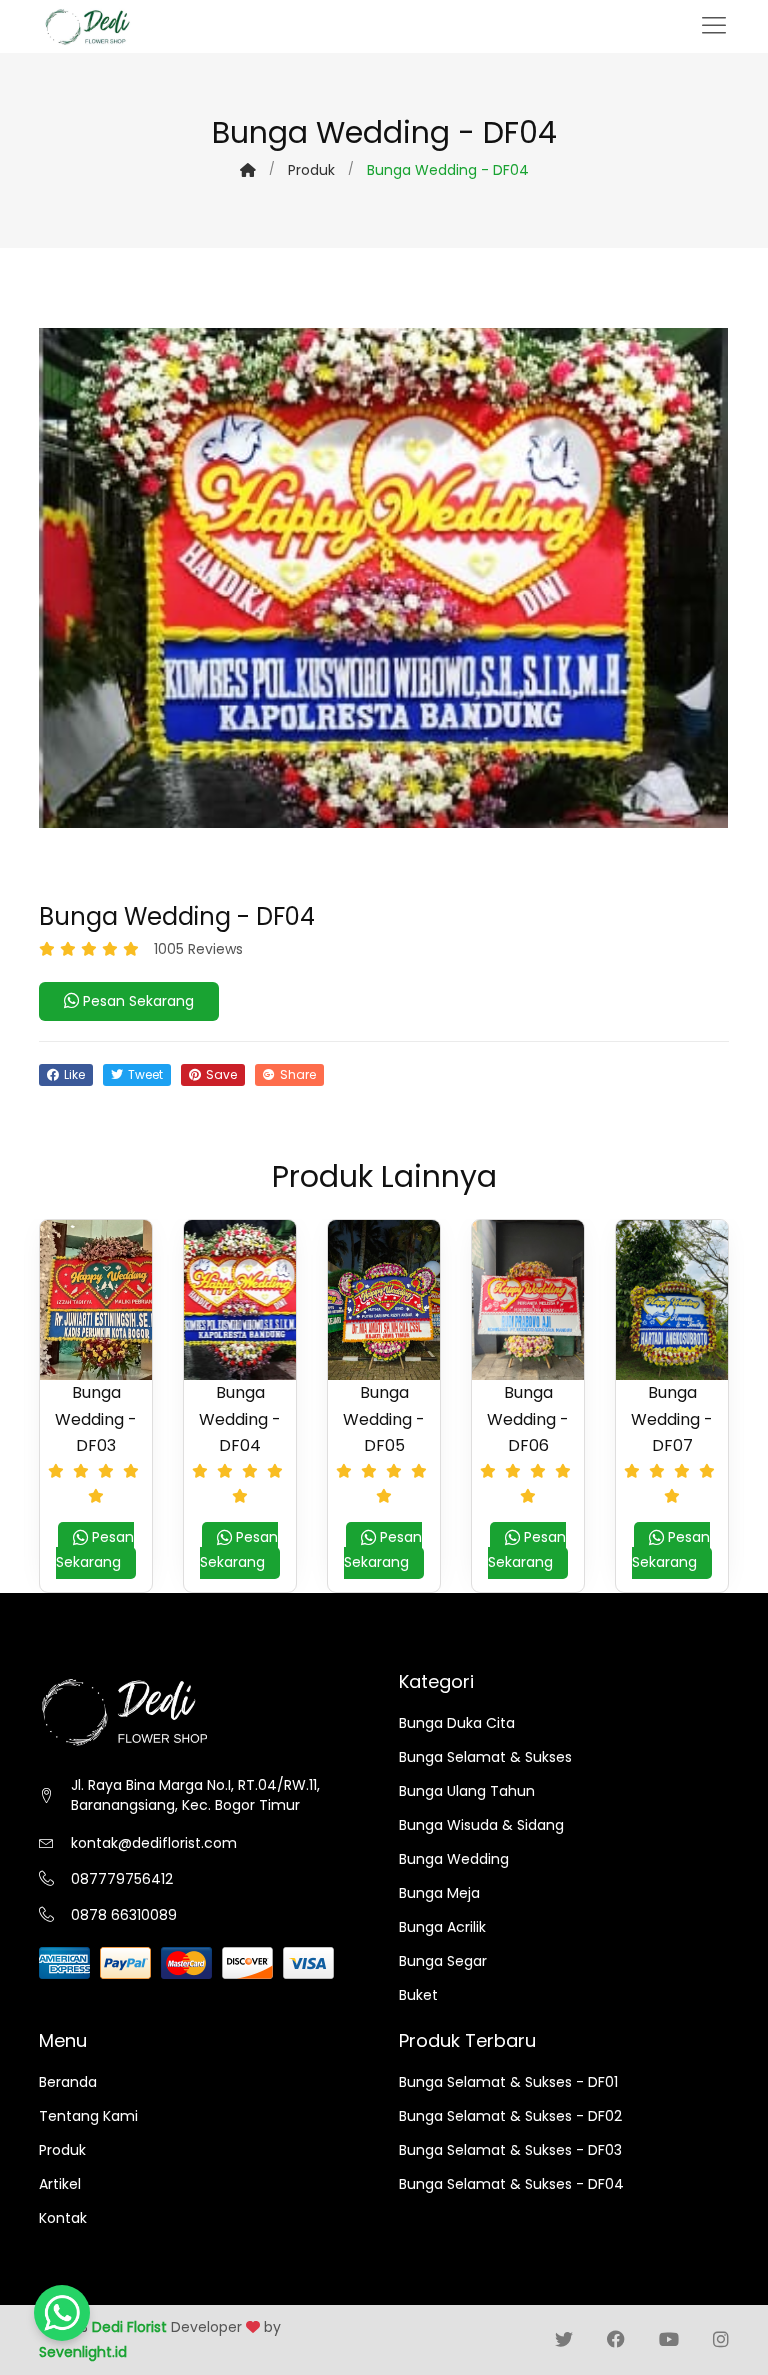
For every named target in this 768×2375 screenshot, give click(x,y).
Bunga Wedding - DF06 (528, 1418)
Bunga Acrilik (442, 1927)
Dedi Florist (129, 2327)
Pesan (95, 1549)
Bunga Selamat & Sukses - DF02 (510, 2116)
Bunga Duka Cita (457, 1723)
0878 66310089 (124, 1915)
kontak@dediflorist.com (154, 1843)
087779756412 (122, 1879)
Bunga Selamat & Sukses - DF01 (508, 2082)
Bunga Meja (439, 1893)
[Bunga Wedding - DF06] (528, 1300)
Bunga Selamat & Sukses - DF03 (510, 2150)
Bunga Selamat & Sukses (485, 1757)
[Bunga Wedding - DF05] (384, 1300)
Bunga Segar (443, 1961)
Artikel (60, 2184)
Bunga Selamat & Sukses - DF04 (511, 2184)
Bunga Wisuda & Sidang (481, 1825)
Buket (418, 1995)
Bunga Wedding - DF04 (240, 1418)
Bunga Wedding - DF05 (384, 1418)
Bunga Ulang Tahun (467, 1791)
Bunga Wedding (454, 1859)
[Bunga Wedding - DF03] (96, 1300)
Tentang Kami (88, 2116)
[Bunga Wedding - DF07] (672, 1300)
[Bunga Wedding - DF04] (240, 1300)
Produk (311, 170)
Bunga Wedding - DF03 (96, 1418)
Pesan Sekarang (136, 1001)
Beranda (68, 2082)
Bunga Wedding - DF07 (672, 1418)
